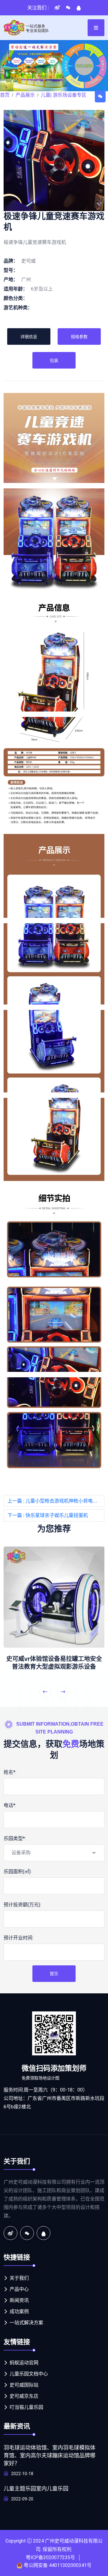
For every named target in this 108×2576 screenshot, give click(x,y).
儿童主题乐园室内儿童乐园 (36, 2489)
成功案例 (19, 2311)
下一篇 (48, 1515)
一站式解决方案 (26, 2323)
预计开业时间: (18, 1938)
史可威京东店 (24, 2396)
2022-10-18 (22, 2474)
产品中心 (19, 2289)
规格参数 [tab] (79, 337)
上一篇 (56, 1501)
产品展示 (25, 95)
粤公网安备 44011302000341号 (58, 2565)
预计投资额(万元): (22, 1905)
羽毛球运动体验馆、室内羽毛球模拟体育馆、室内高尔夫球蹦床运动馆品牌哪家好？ (49, 2456)
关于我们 (19, 2278)
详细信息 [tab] (29, 337)
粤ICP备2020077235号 (50, 2557)
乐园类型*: (15, 1838)
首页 (5, 95)
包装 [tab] (54, 360)
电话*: (10, 1805)
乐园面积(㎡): (18, 1872)
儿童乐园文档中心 (29, 2374)
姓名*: (10, 1772)
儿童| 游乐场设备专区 (64, 95)
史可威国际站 (24, 2385)
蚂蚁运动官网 (24, 2363)
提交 (54, 1973)
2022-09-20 (22, 2499)
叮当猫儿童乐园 (26, 2407)
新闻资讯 (19, 2300)
